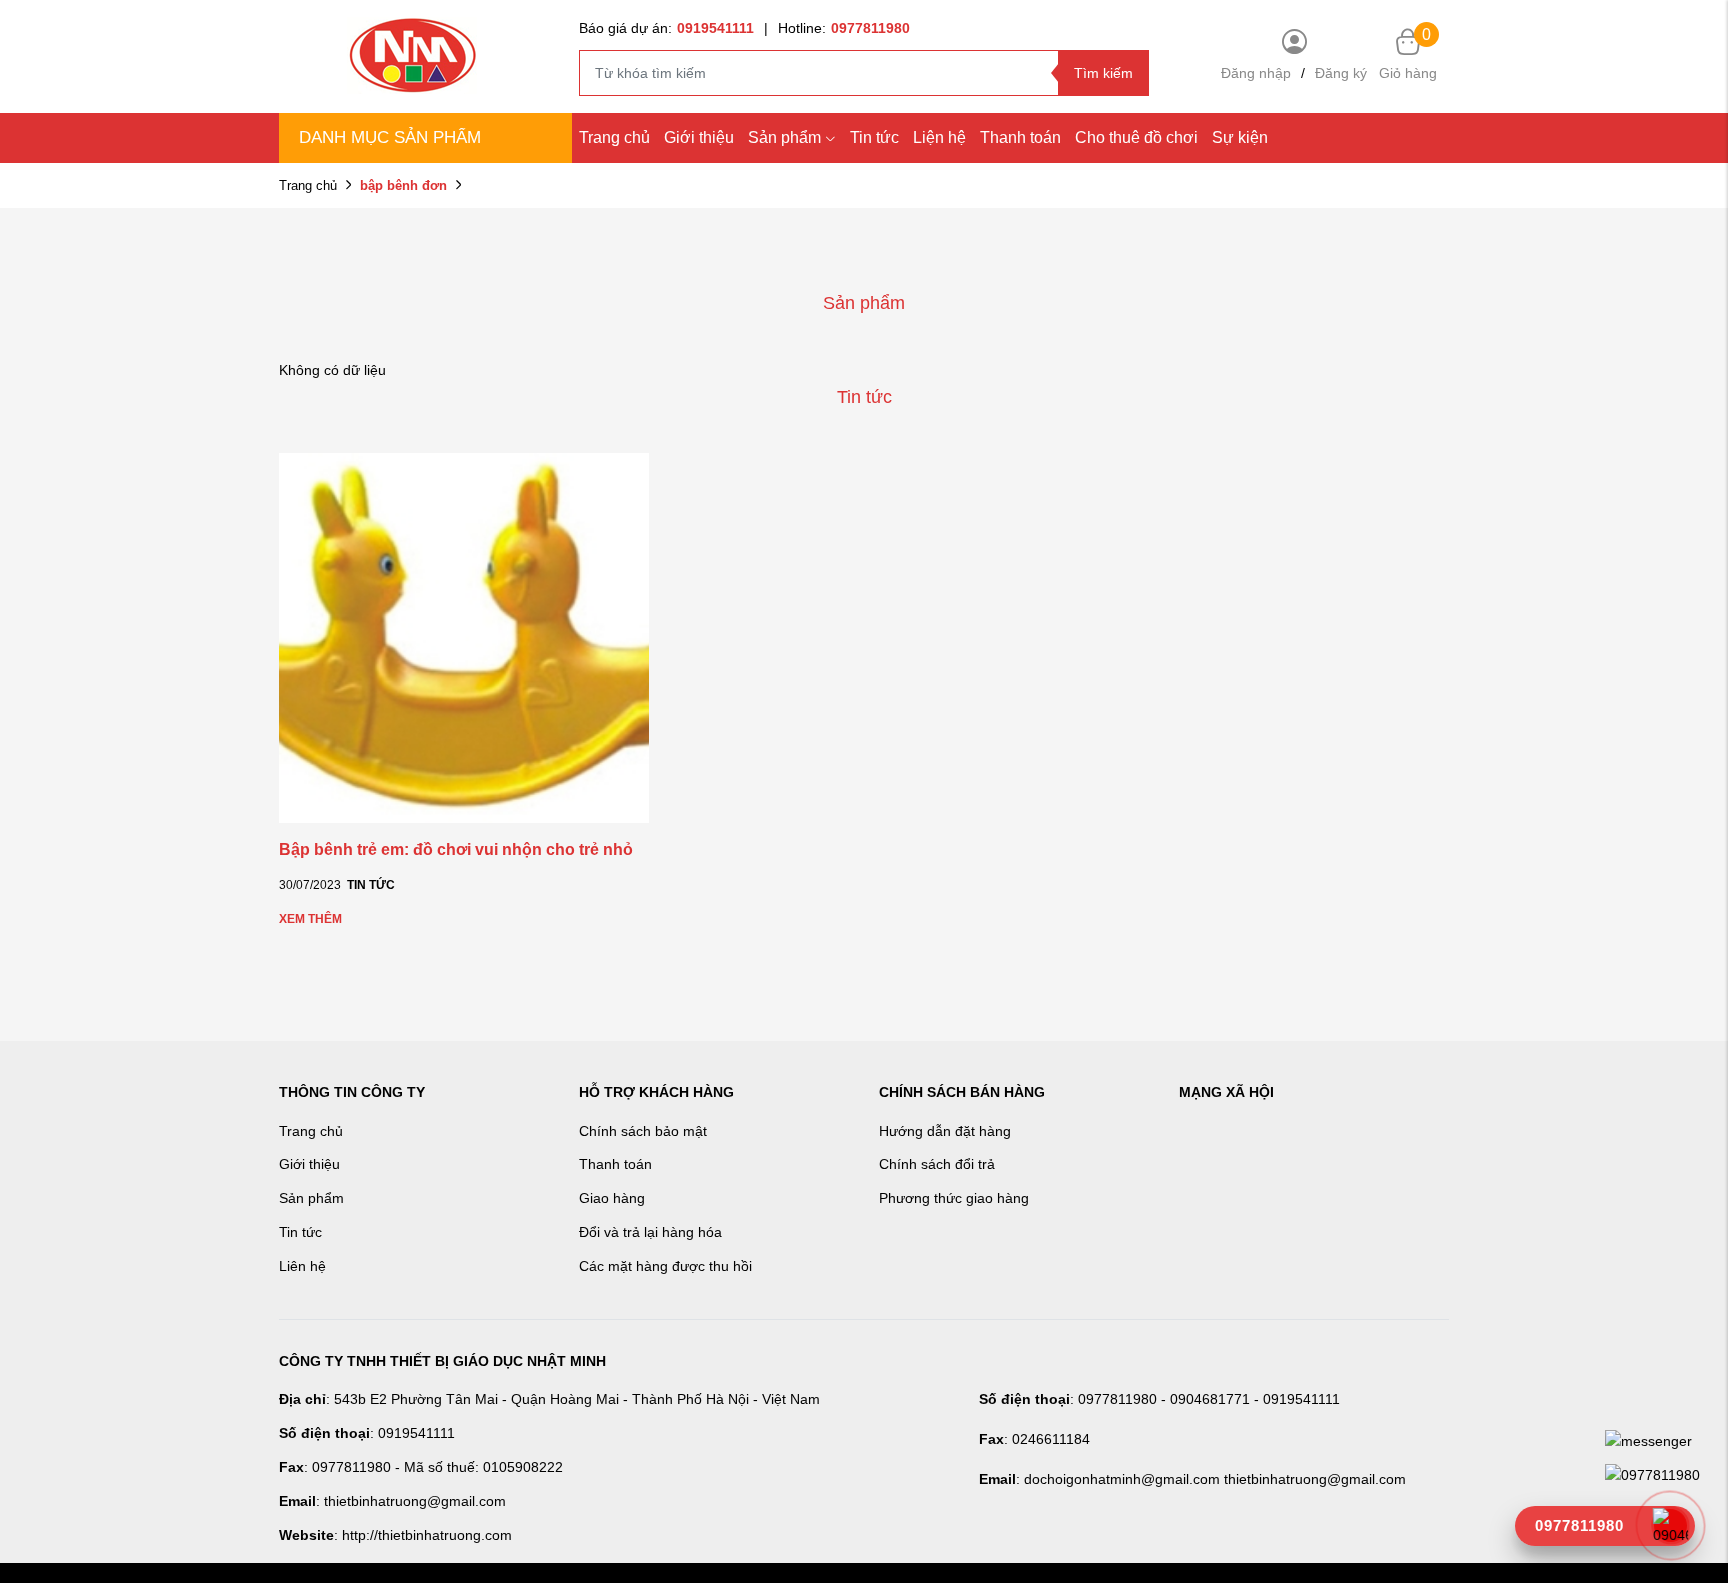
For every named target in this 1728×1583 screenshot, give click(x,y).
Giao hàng (612, 1198)
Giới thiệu (699, 137)
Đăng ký (1341, 73)
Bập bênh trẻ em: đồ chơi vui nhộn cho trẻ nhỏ (456, 849)
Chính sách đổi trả (937, 1164)
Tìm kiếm (1103, 73)
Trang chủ (614, 137)
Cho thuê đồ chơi (1136, 137)
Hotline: (844, 28)
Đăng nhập (1256, 73)
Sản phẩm (784, 137)
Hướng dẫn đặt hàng (945, 1131)
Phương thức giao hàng (954, 1198)
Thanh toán (1020, 137)
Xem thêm (310, 919)
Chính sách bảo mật (643, 1131)
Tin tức (874, 137)
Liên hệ (302, 1266)
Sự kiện (1240, 137)
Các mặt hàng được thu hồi (665, 1266)
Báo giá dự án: (666, 28)
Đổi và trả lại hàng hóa (650, 1232)
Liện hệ (939, 137)
